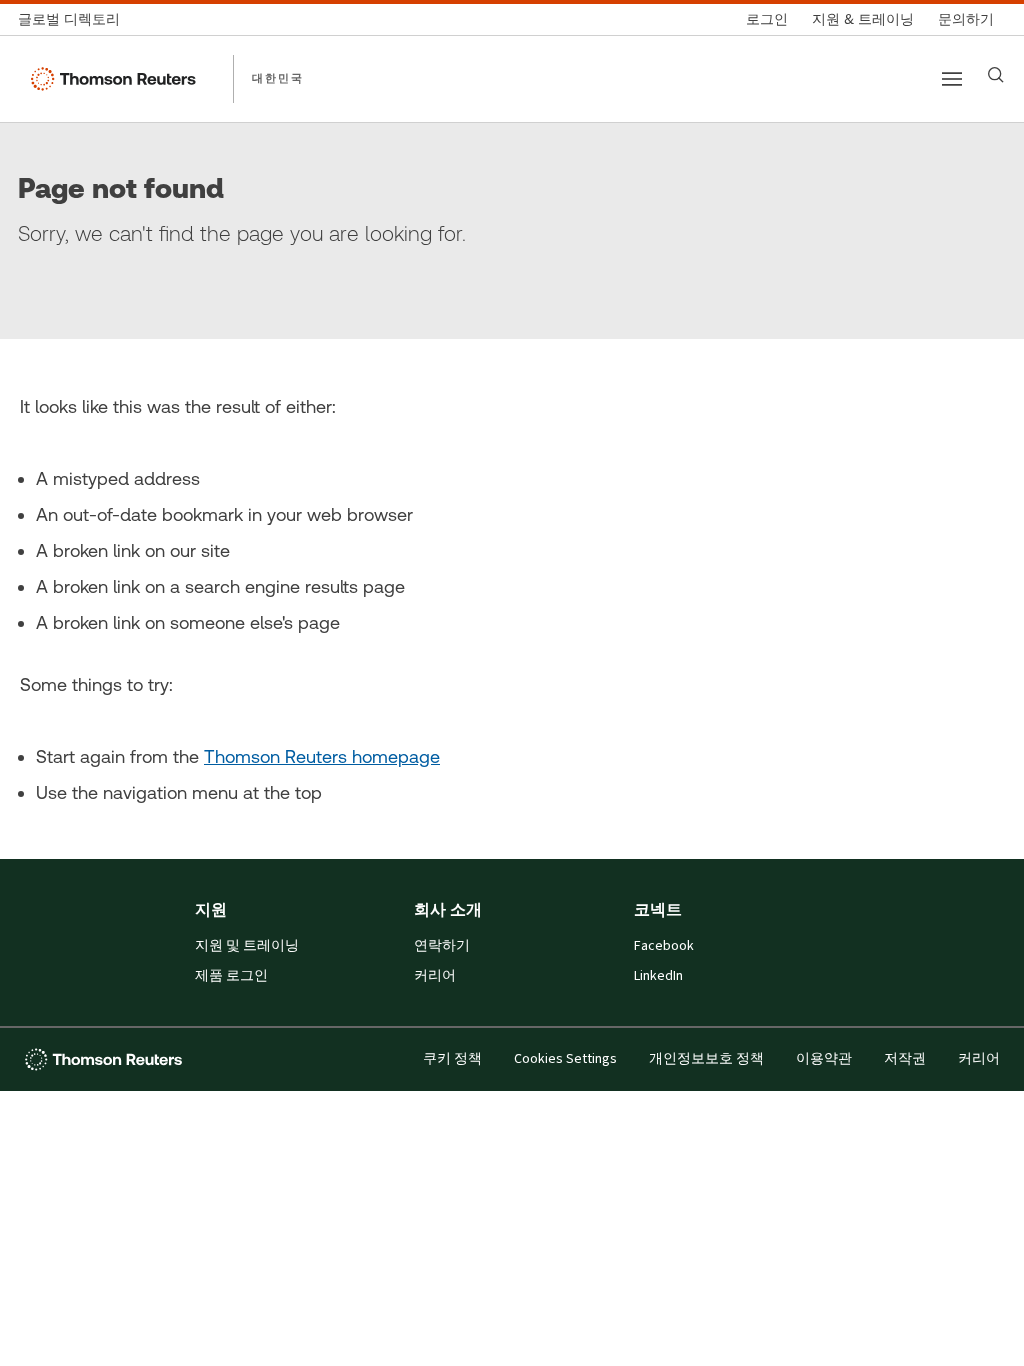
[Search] (996, 75)
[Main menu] (952, 79)
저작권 (905, 1059)
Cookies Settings (565, 1059)
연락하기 (442, 946)
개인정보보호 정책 (706, 1059)
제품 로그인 (231, 976)
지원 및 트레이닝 (247, 946)
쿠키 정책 (452, 1059)
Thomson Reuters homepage (322, 756)
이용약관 (824, 1059)
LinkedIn (658, 976)
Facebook (664, 946)
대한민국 (278, 78)
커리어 (435, 976)
